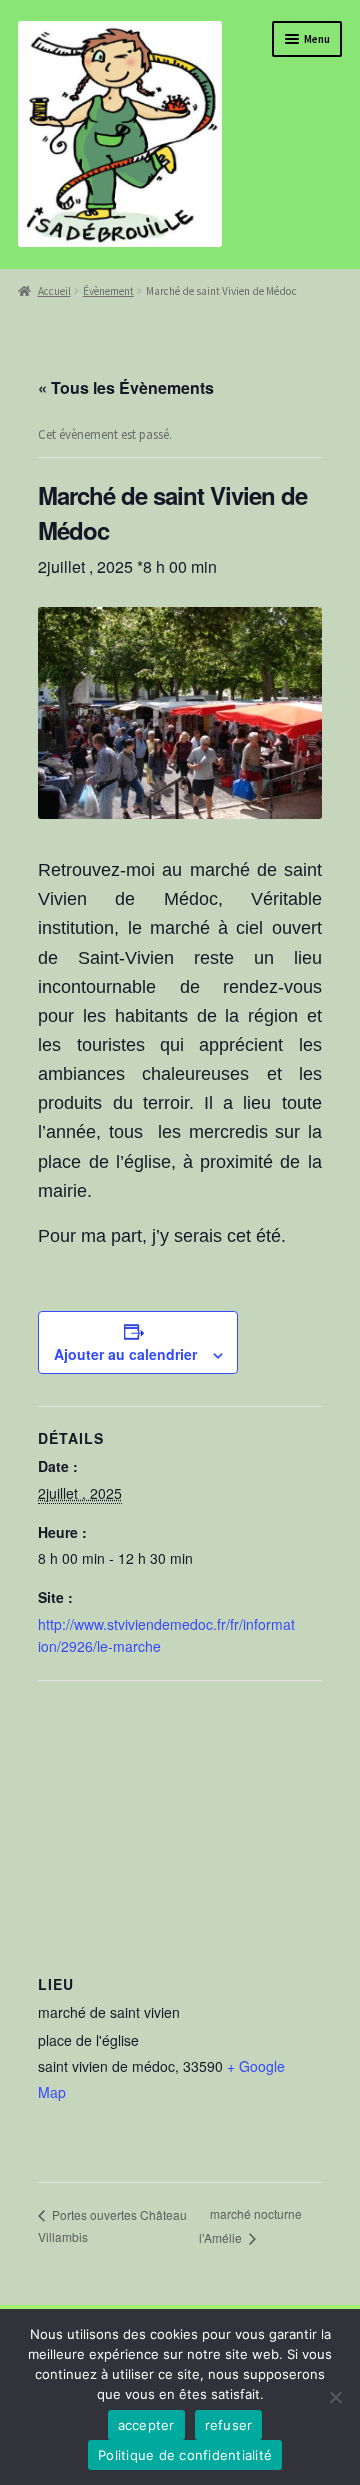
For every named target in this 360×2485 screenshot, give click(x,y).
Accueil (54, 291)
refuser (229, 2425)
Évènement (108, 291)
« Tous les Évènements (126, 387)
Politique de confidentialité (185, 2455)
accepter (146, 2425)
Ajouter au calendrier (125, 1354)
